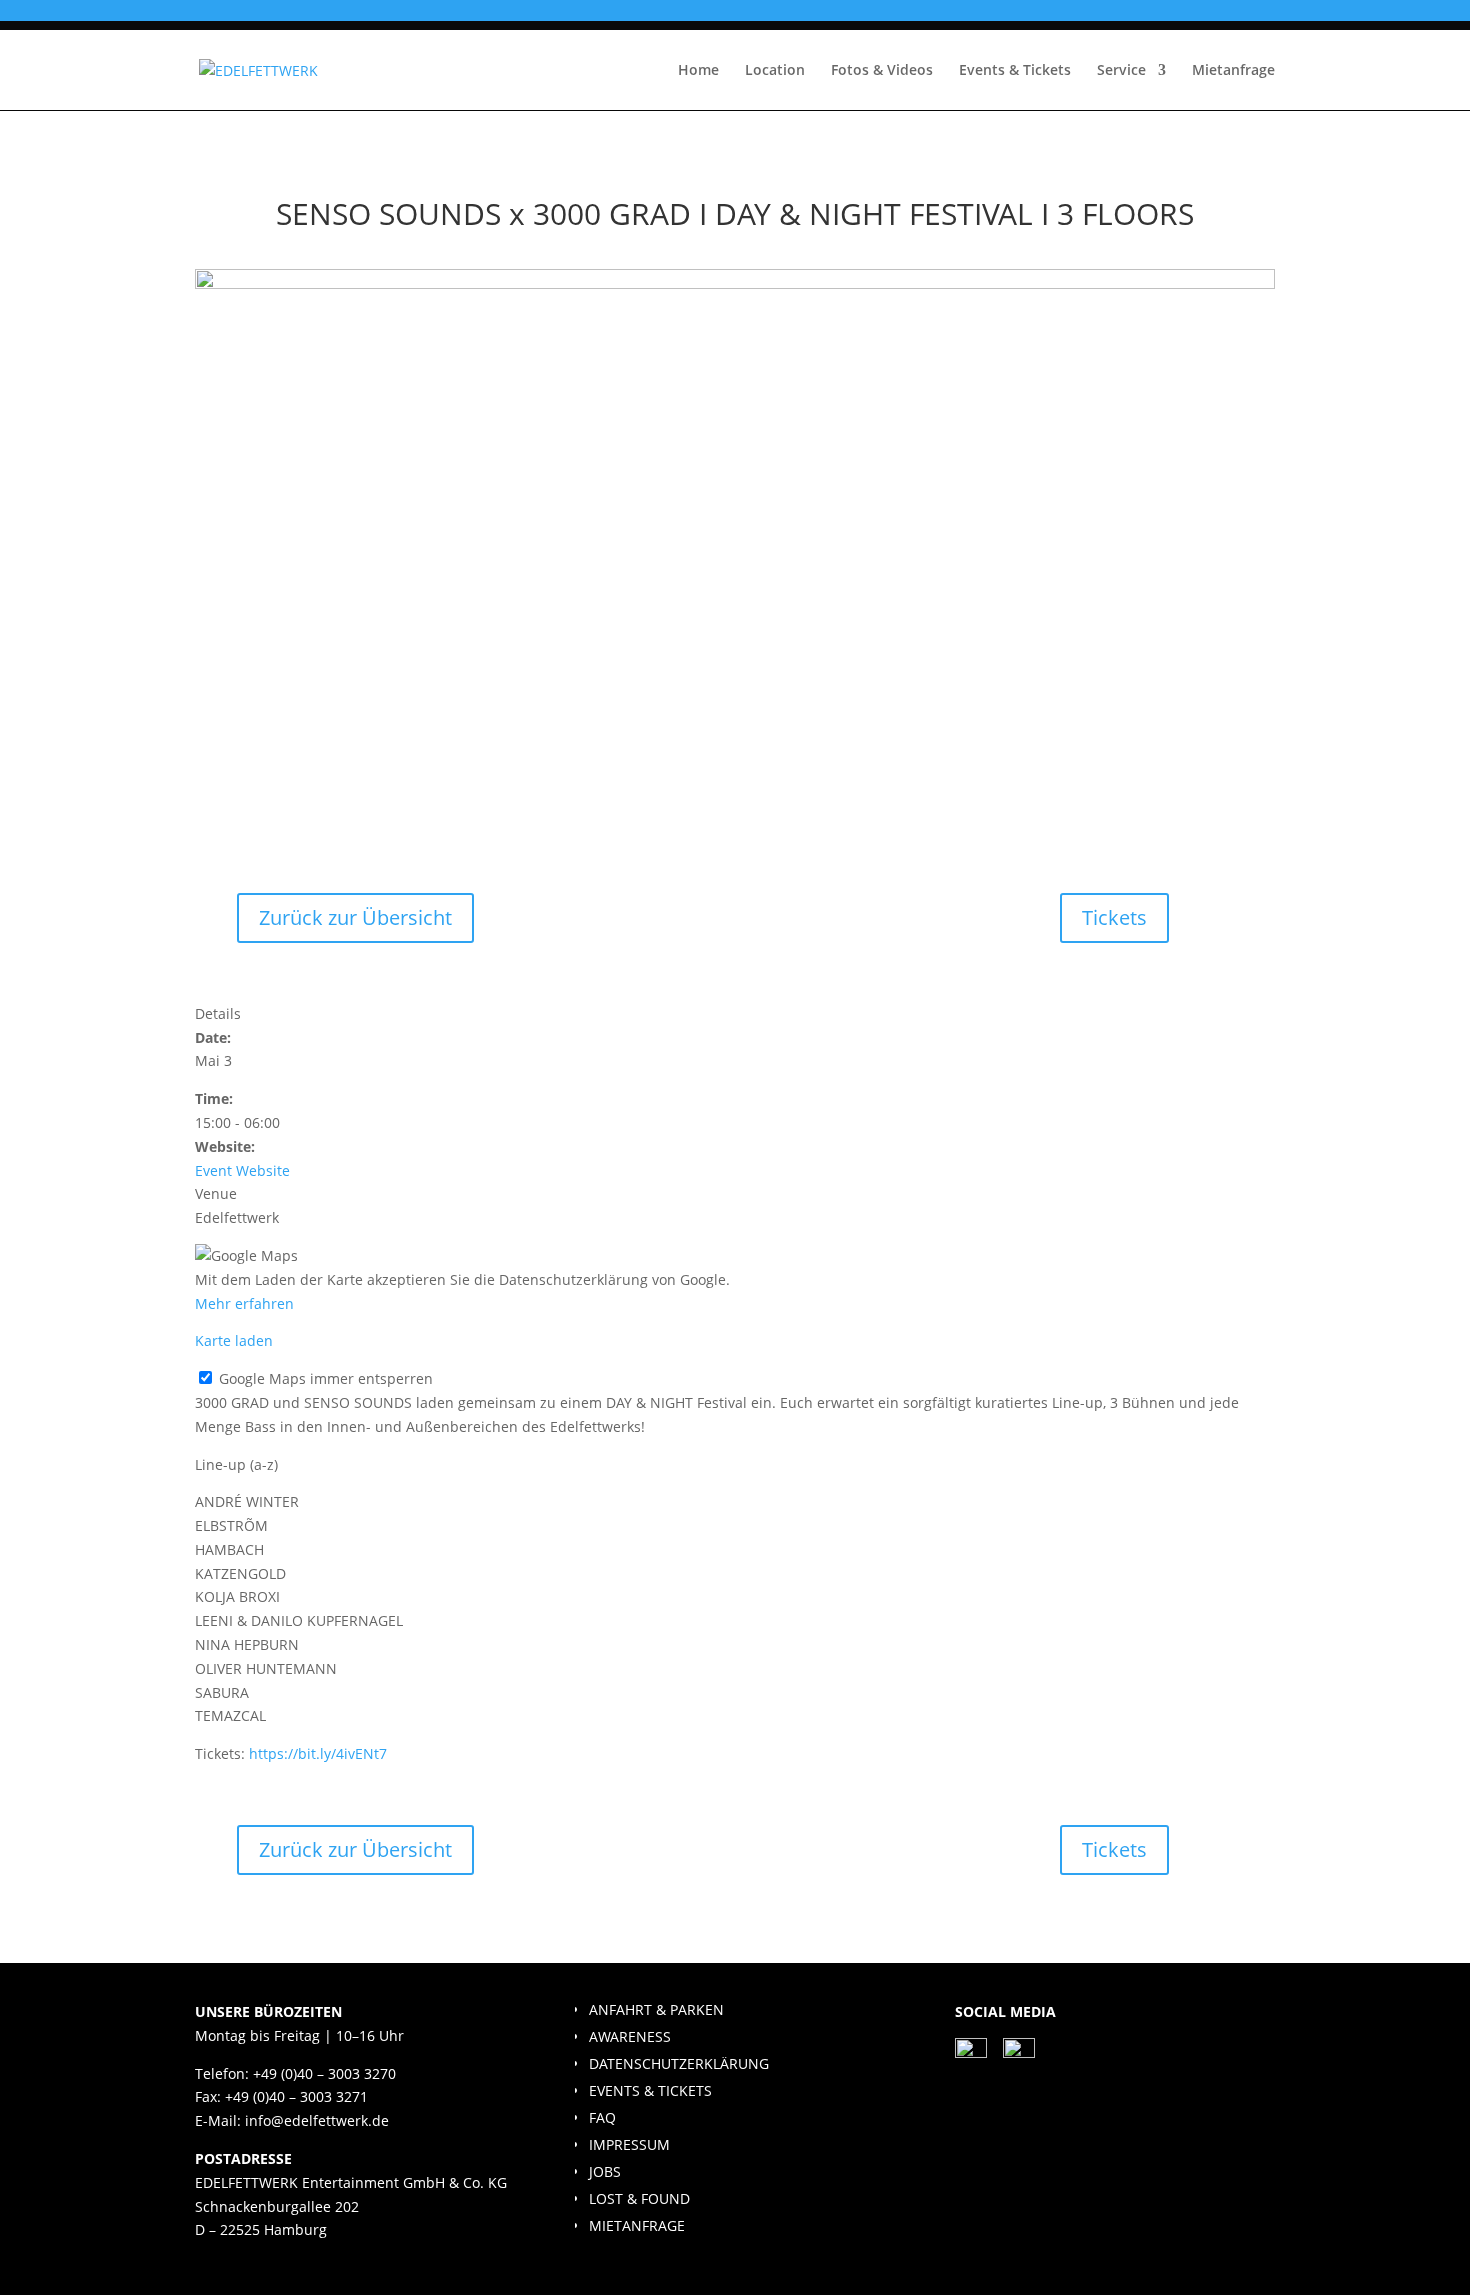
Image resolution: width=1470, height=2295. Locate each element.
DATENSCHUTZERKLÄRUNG (679, 2063)
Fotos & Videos (882, 71)
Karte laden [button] (234, 1340)
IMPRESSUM (629, 2144)
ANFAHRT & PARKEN (656, 2009)
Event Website (242, 1170)
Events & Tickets (1015, 71)
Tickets (1114, 917)
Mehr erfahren (244, 1303)
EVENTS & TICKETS (650, 2090)
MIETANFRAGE (637, 2225)
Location (775, 71)
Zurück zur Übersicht (355, 917)
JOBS (605, 2171)
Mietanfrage (1233, 71)
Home (698, 71)
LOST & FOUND (639, 2198)
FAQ (602, 2117)
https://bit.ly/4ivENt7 (318, 1753)
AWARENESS (630, 2036)
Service (1121, 71)
